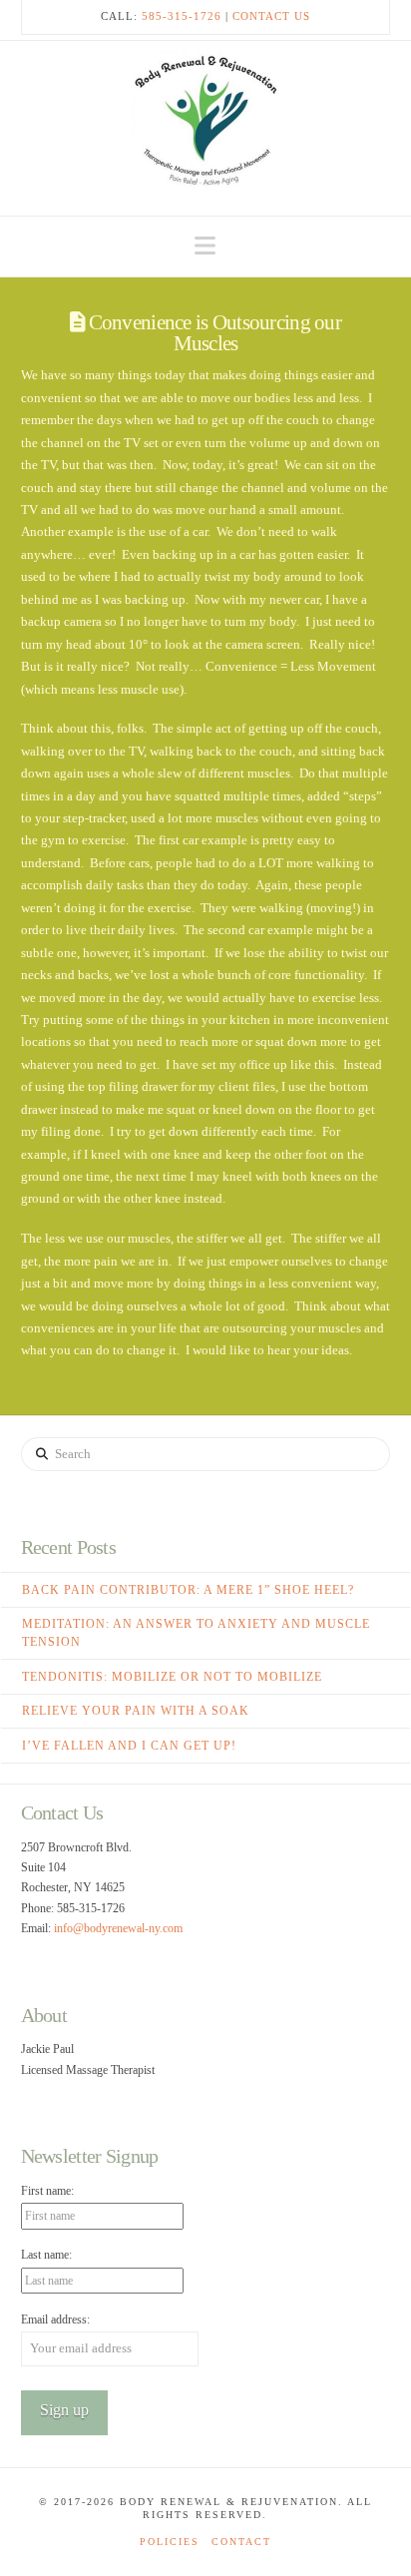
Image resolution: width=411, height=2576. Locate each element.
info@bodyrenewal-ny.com (118, 1928)
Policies (170, 2542)
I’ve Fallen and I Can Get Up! (129, 1746)
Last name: (46, 2255)
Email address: (55, 2319)
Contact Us (271, 16)
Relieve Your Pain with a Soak (136, 1711)
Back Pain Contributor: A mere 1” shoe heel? (188, 1590)
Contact (241, 2542)
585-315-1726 (182, 16)
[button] (205, 246)
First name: (47, 2191)
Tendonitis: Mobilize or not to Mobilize (172, 1677)
